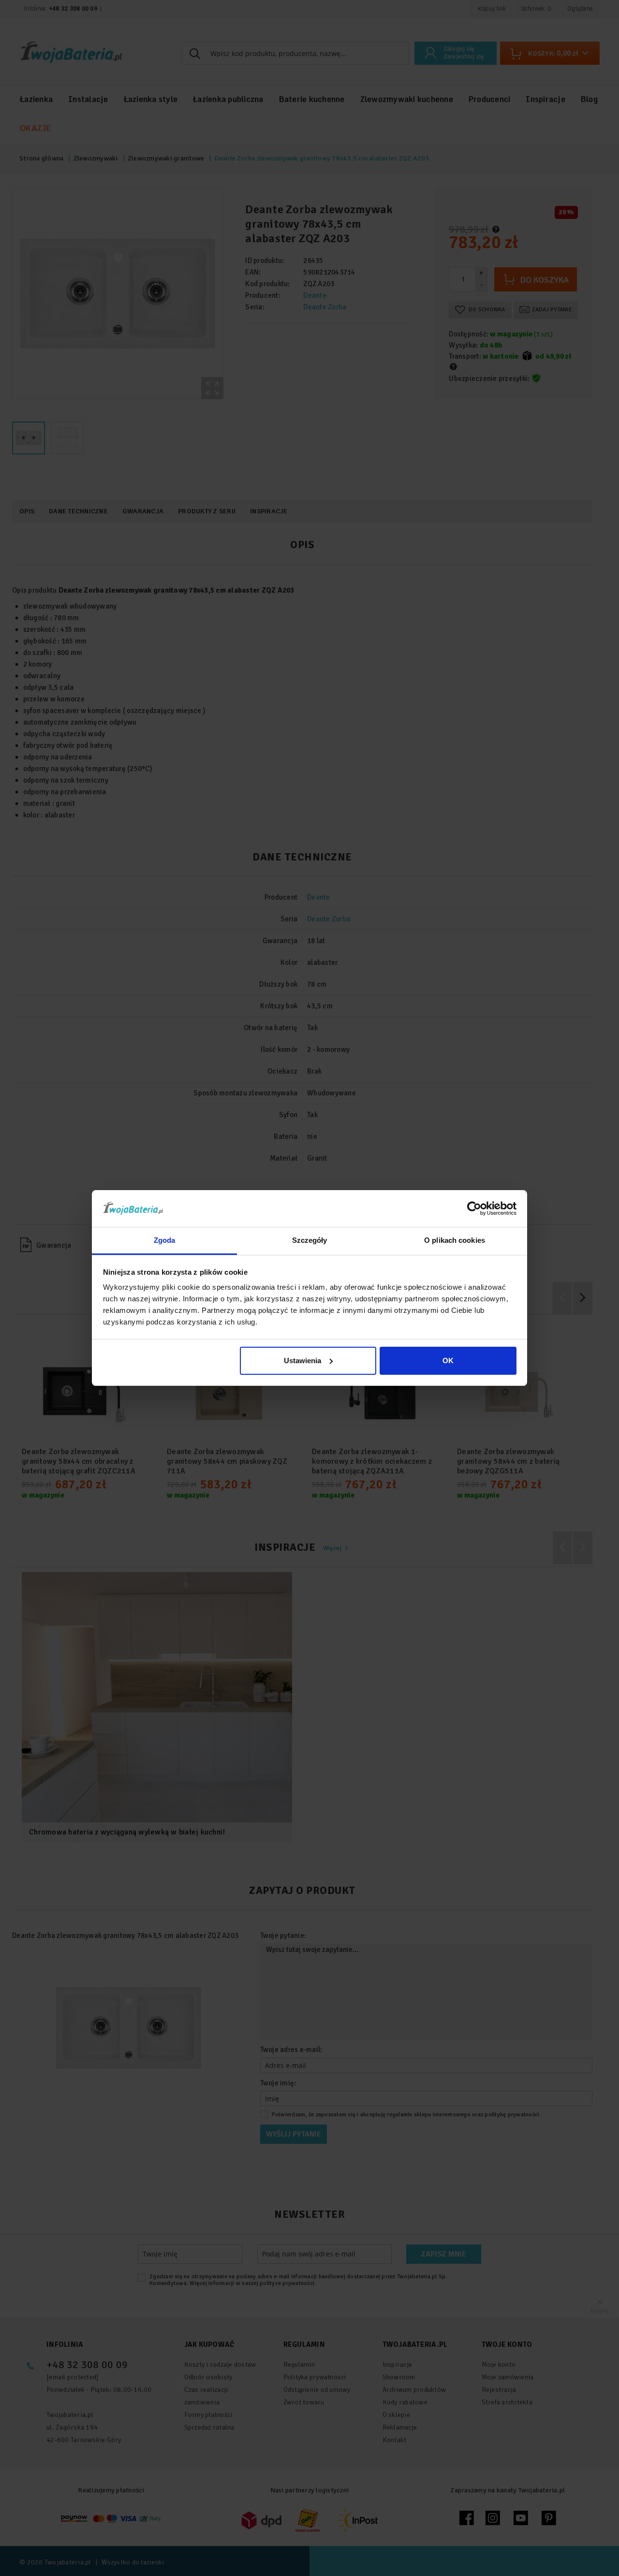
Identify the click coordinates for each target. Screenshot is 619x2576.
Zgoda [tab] (165, 1240)
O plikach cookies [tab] (455, 1240)
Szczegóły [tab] (310, 1240)
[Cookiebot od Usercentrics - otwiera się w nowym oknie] (474, 1208)
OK (448, 1361)
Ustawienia (302, 1361)
